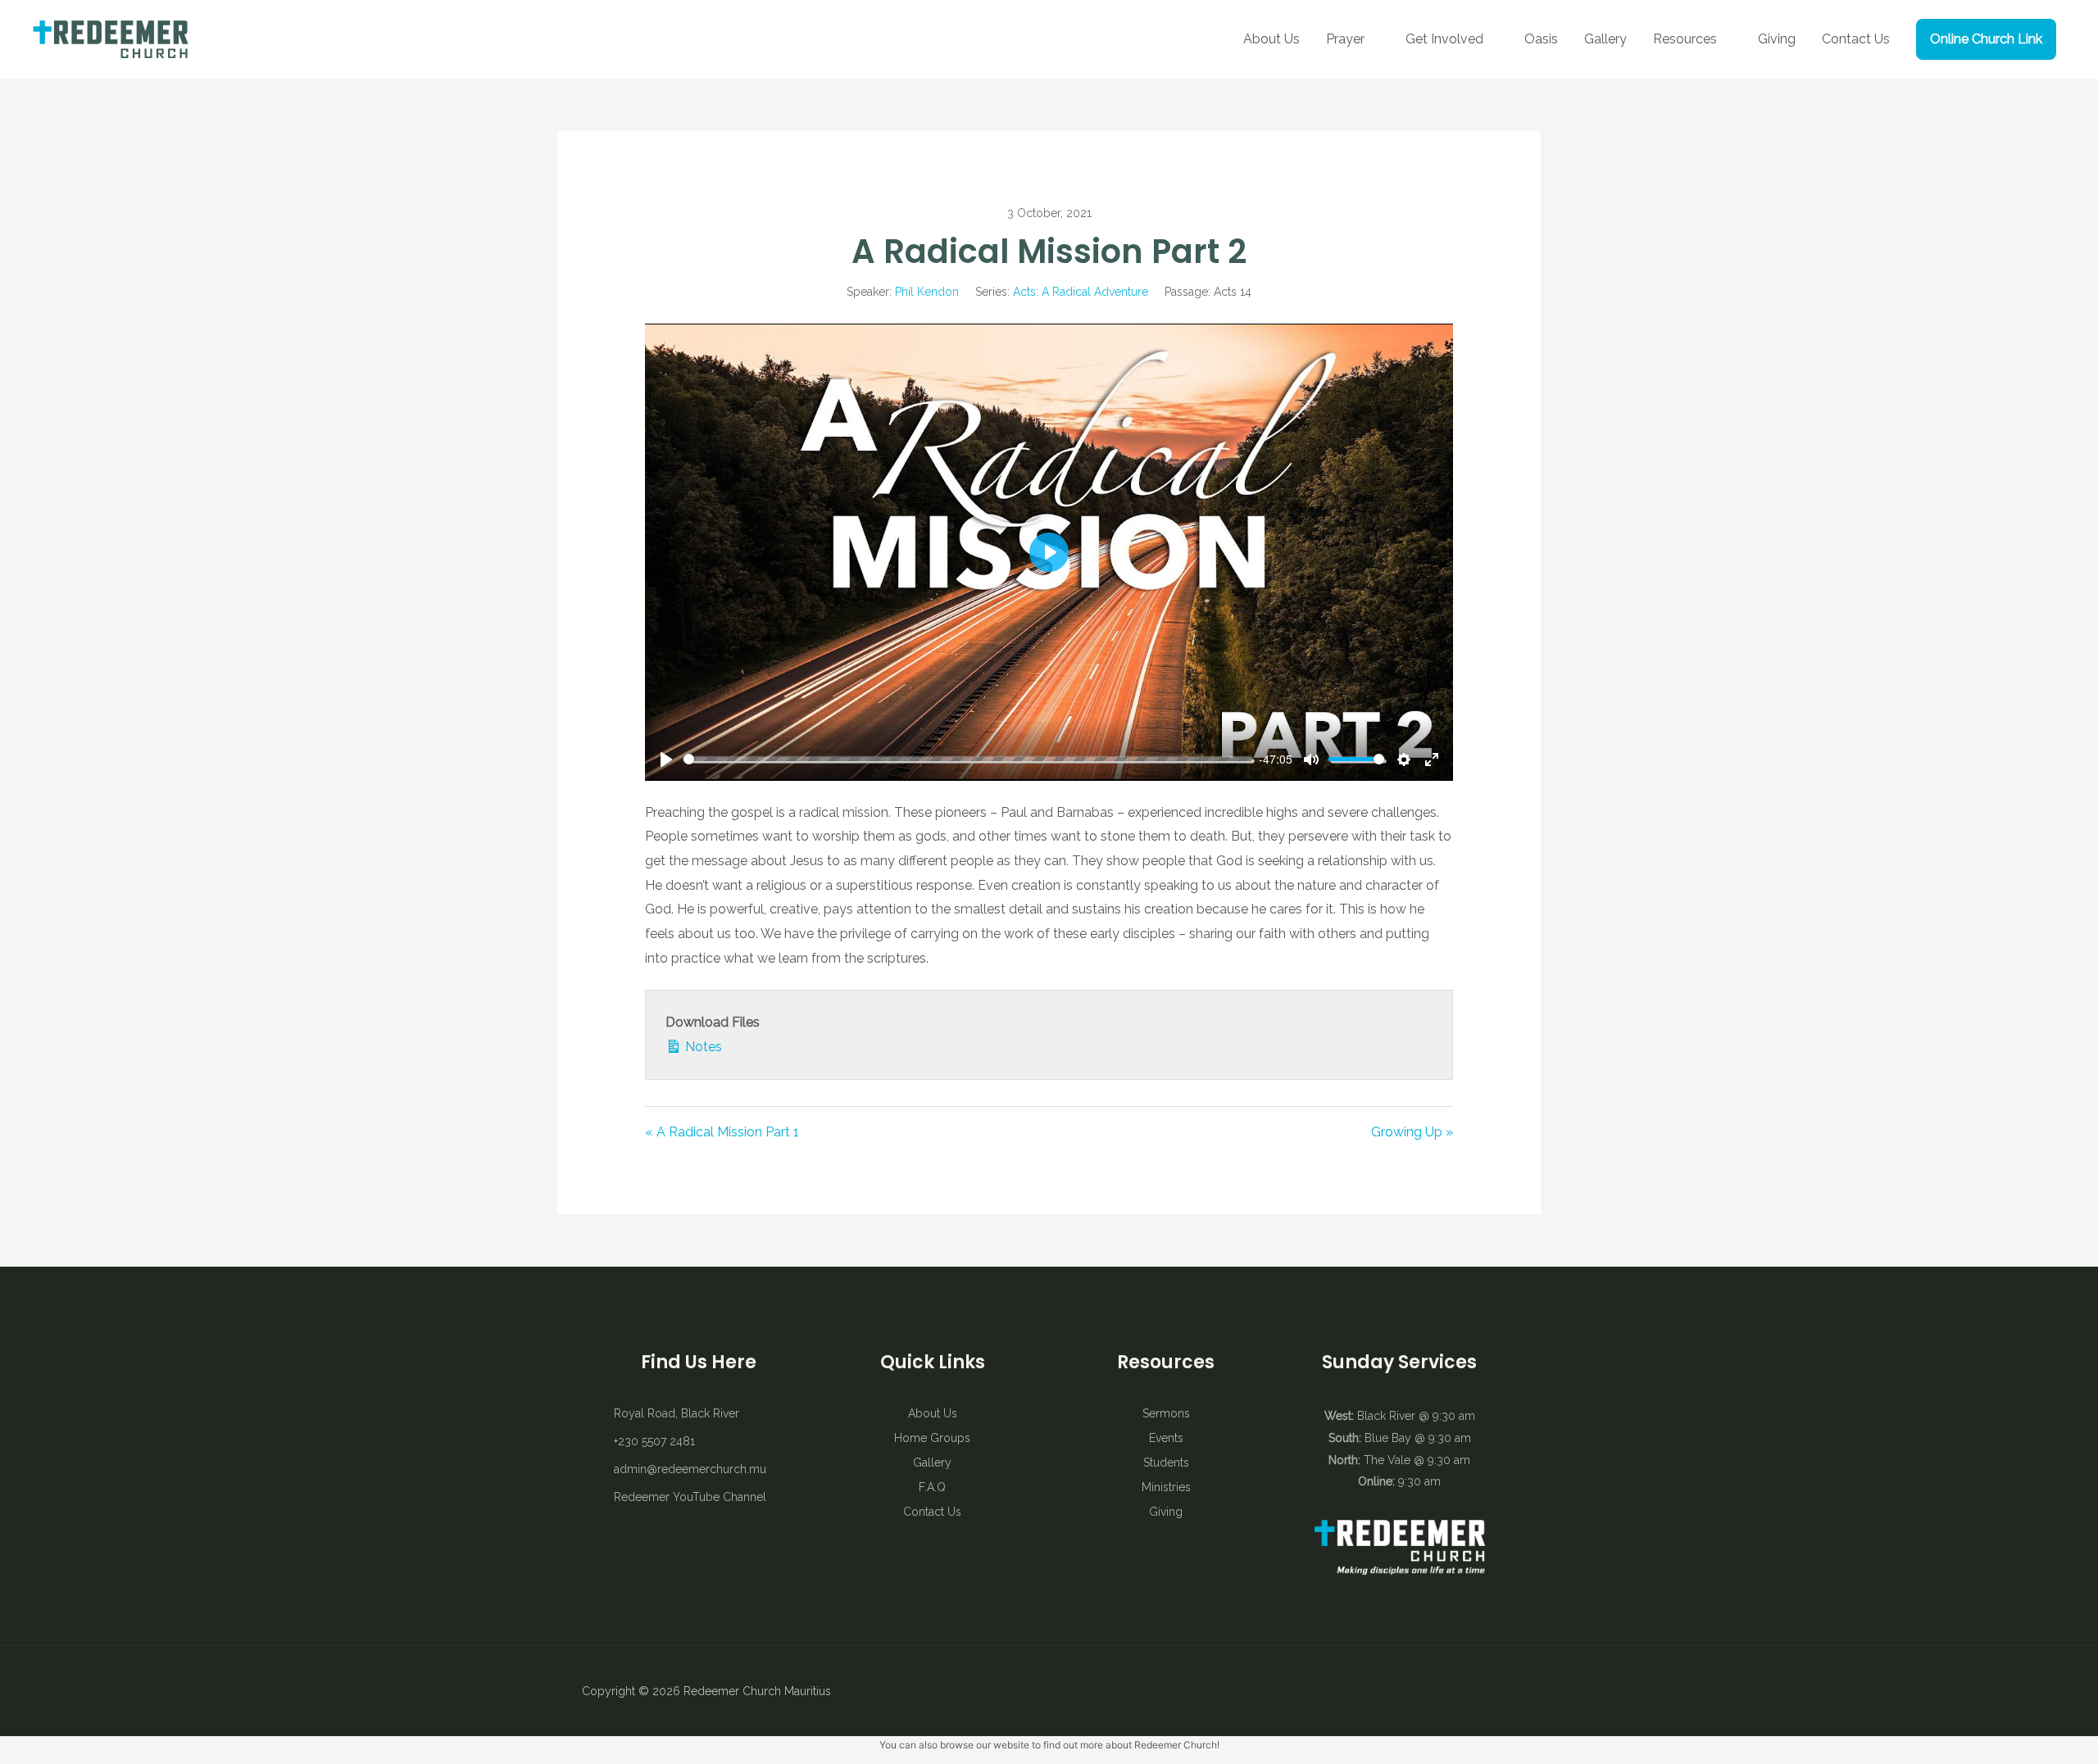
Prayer (1345, 39)
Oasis (1541, 39)
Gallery (1605, 39)
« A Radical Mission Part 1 (722, 1132)
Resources (1685, 39)
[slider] (968, 759)
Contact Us (1856, 39)
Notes (702, 1047)
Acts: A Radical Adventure (1081, 292)
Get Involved (1444, 39)
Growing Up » (1412, 1132)
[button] (1986, 39)
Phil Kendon (927, 292)
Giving (1777, 39)
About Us (1272, 39)
